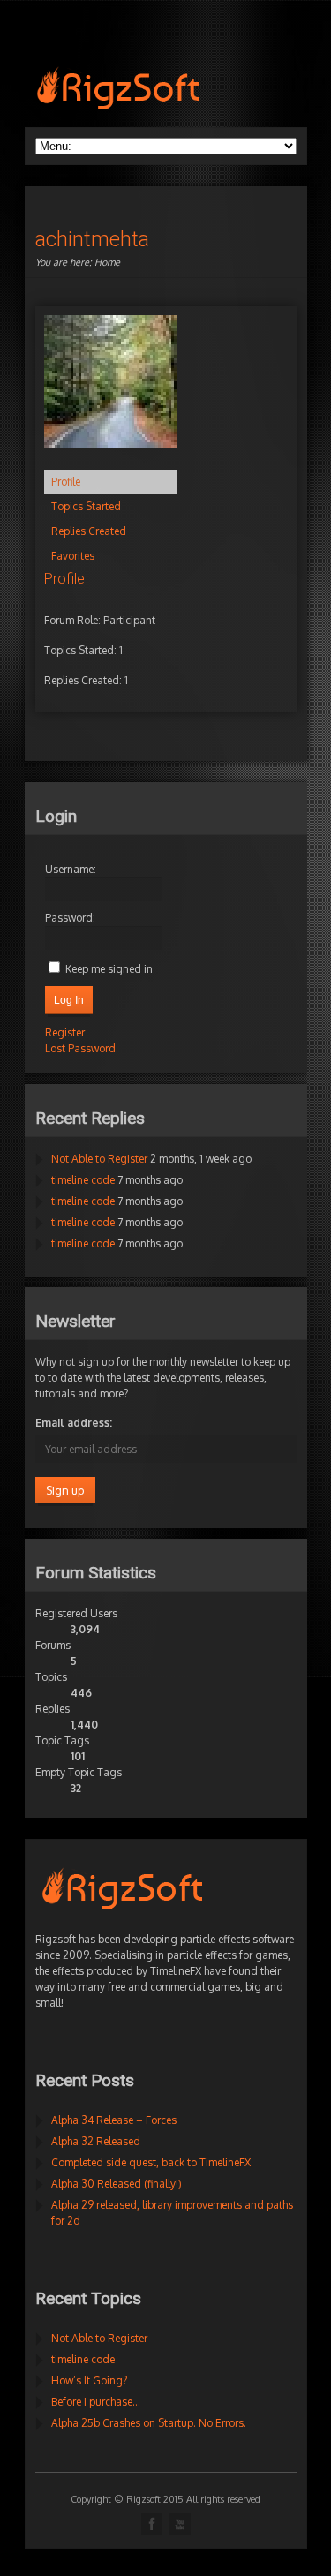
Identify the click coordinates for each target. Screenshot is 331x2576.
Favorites (73, 556)
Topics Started (86, 506)
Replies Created (89, 531)
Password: (70, 918)
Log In (69, 1000)
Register (65, 1032)
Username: (71, 869)
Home (107, 262)
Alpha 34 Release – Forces (114, 2120)
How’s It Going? (89, 2380)
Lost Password (80, 1048)
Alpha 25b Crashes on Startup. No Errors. (149, 2423)
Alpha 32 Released (96, 2141)
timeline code (83, 1180)
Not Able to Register (99, 1159)
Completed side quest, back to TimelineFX (151, 2162)
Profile (66, 482)
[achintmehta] (110, 461)
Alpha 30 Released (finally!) (117, 2184)
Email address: (74, 1423)
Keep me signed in (109, 969)
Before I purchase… (96, 2402)
